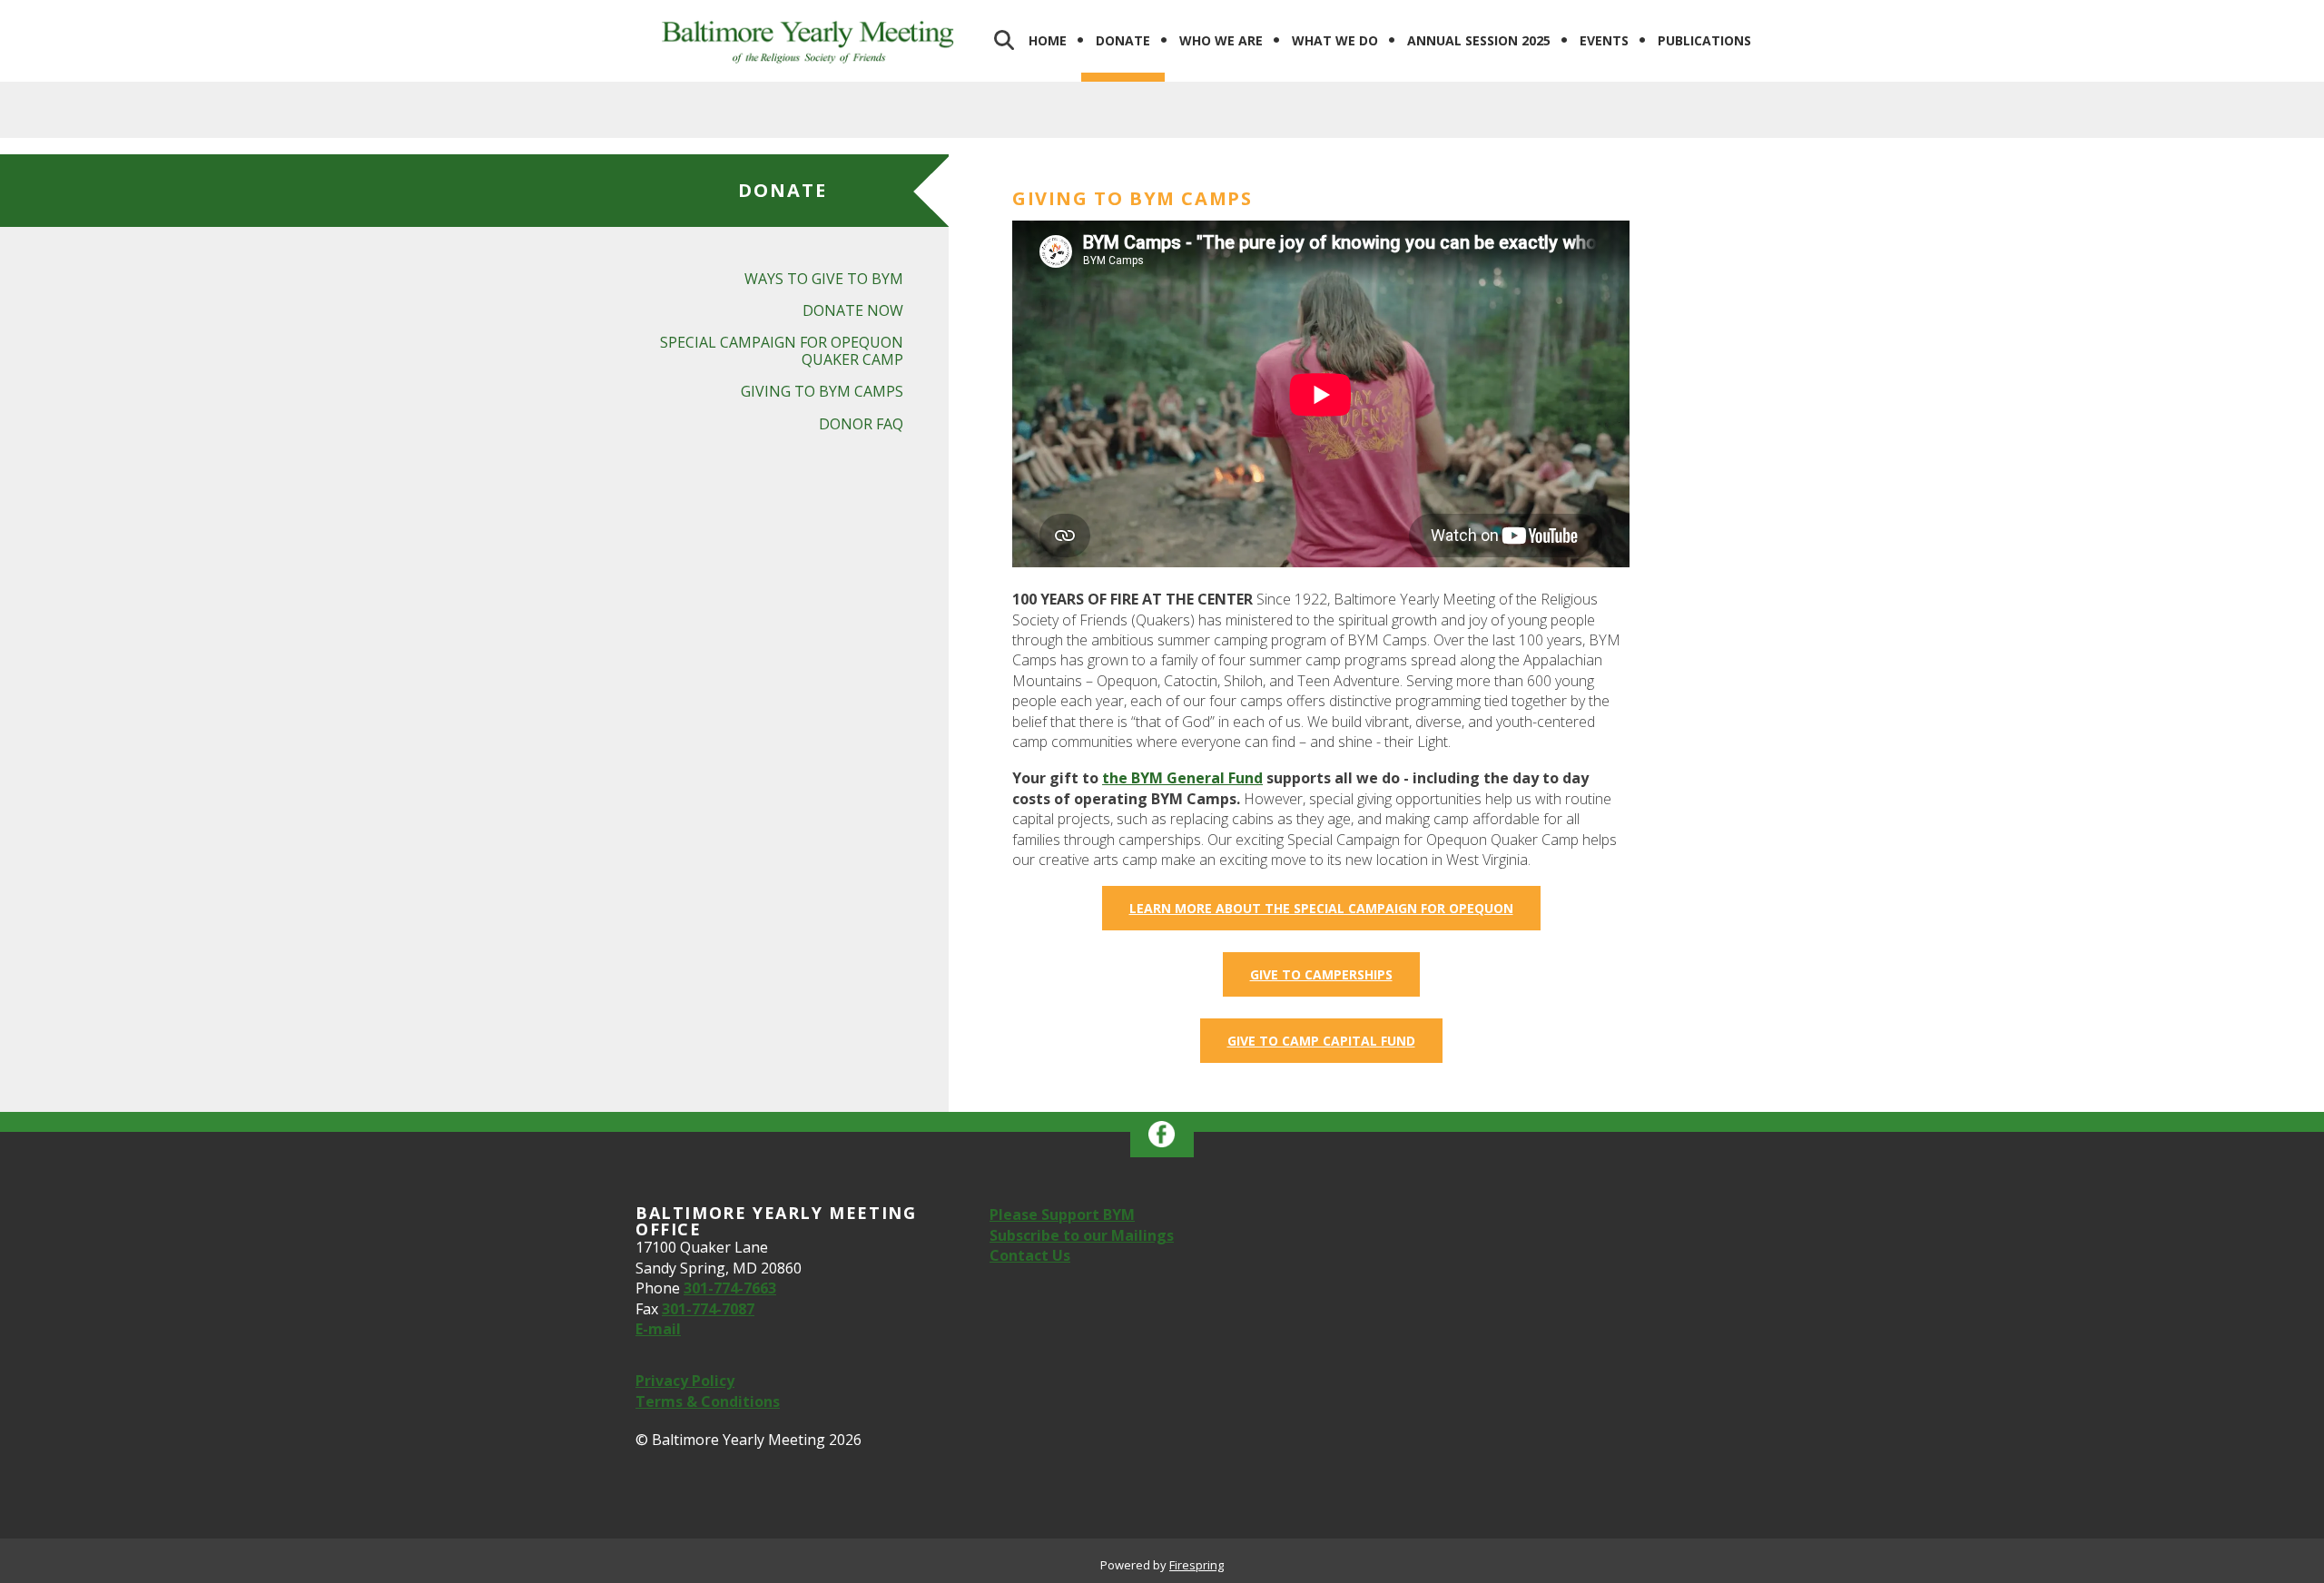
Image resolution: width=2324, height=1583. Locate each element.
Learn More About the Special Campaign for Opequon (1321, 908)
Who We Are (1221, 40)
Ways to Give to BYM (824, 279)
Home (1048, 40)
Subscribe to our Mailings (1082, 1235)
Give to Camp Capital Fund (1321, 1041)
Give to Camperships (1321, 974)
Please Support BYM (1062, 1214)
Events (1604, 40)
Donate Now (853, 310)
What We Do (1335, 40)
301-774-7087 (708, 1309)
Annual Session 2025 (1479, 40)
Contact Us (1030, 1255)
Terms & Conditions (708, 1401)
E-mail (658, 1329)
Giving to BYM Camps (822, 391)
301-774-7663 (730, 1288)
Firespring (1196, 1565)
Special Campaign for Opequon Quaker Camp (782, 351)
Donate (1123, 40)
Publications (1704, 40)
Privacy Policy (685, 1381)
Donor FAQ (861, 424)
